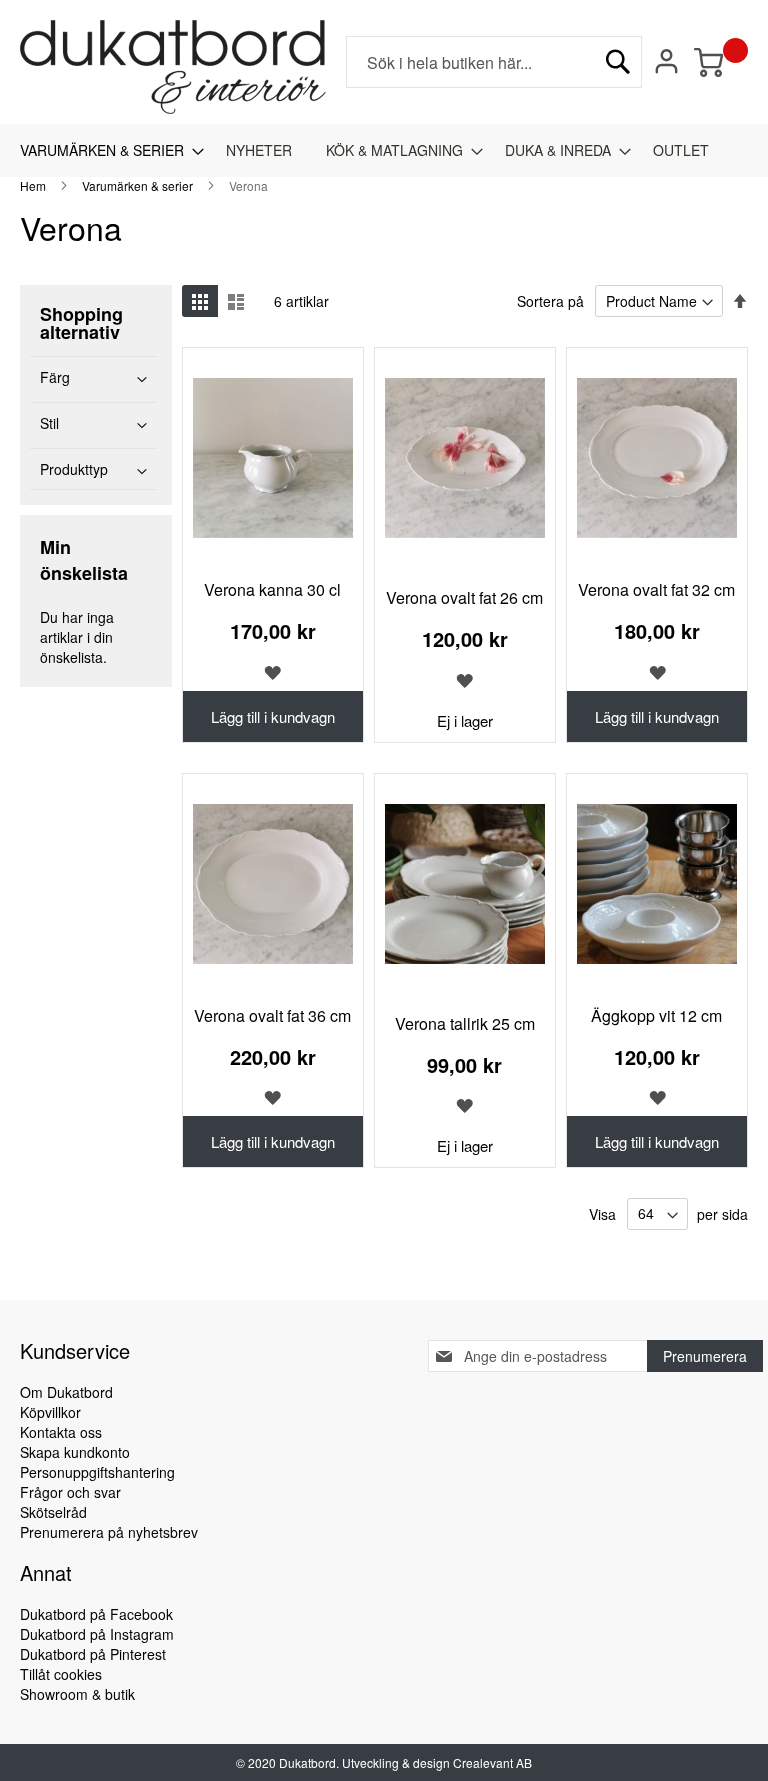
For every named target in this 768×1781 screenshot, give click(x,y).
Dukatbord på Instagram (97, 1634)
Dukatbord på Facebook (96, 1614)
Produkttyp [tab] (74, 469)
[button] (273, 670)
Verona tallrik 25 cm (465, 1023)
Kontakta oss (61, 1432)
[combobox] (494, 62)
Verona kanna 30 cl (272, 589)
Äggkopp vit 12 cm (656, 1015)
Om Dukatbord (66, 1392)
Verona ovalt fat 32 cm (656, 589)
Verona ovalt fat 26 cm (464, 597)
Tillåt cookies (61, 1674)
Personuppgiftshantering (97, 1472)
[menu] (384, 150)
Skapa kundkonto (75, 1452)
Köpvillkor (50, 1412)
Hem (34, 185)
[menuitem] (106, 150)
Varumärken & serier (139, 185)
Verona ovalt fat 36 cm (272, 1015)
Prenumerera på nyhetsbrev (109, 1532)
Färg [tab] (55, 377)
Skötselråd (53, 1512)
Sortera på (550, 301)
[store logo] (173, 67)
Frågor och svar (70, 1492)
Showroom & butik (77, 1694)
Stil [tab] (49, 423)
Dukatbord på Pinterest (93, 1654)
